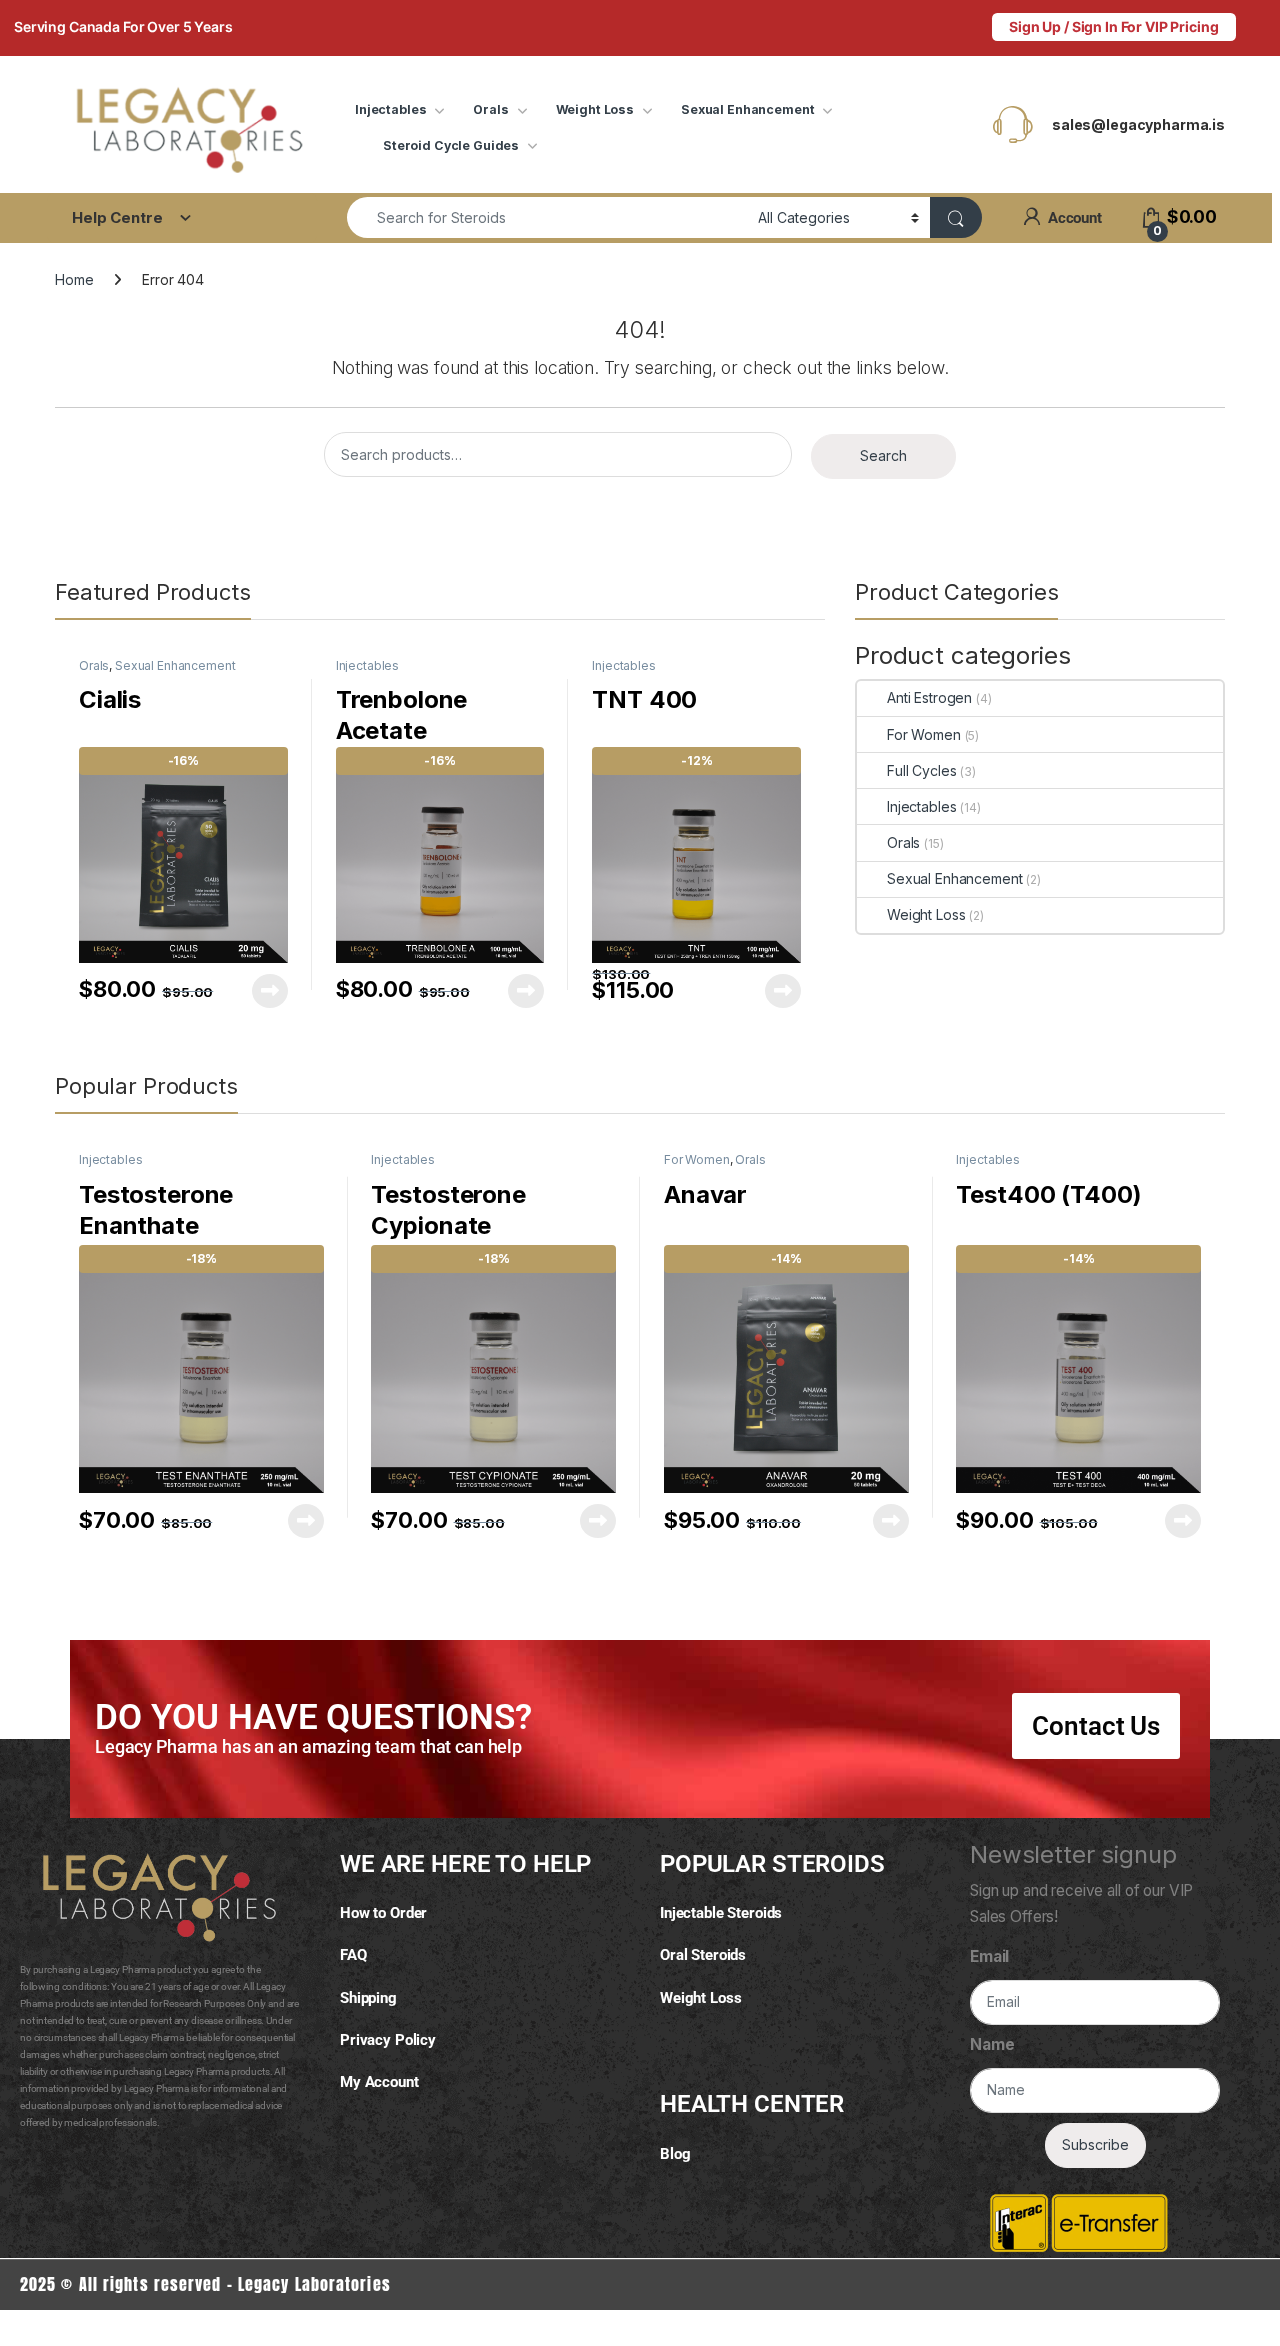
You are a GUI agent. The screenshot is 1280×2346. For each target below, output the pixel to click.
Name (992, 2044)
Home (74, 279)
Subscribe (1095, 2144)
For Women (924, 734)
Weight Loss (595, 109)
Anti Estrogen (929, 697)
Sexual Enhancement (747, 109)
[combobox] (547, 217)
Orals (490, 109)
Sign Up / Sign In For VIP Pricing (1113, 26)
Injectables (390, 109)
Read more (270, 991)
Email (989, 1956)
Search (883, 455)
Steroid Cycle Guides (451, 145)
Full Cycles (921, 770)
